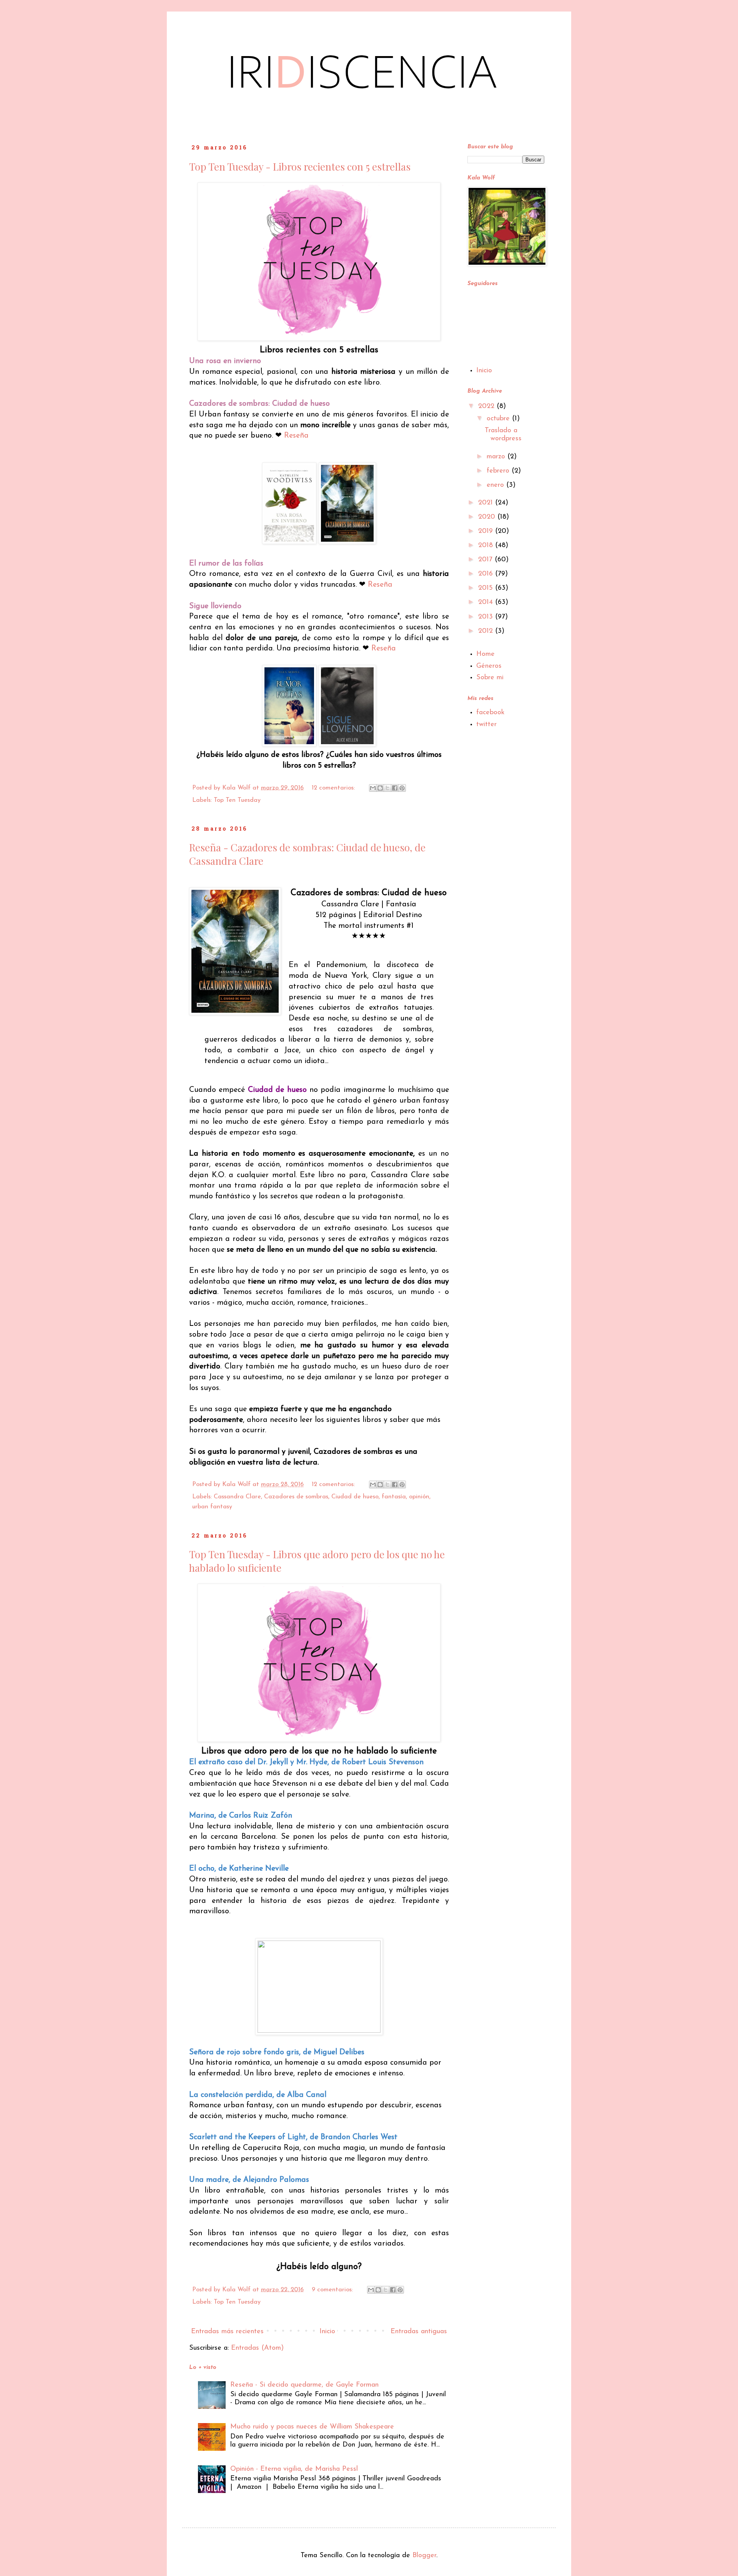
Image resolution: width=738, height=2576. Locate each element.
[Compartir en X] (387, 788)
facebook (490, 713)
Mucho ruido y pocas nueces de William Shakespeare (312, 2427)
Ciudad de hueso (355, 1497)
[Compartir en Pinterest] (402, 788)
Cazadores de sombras (296, 1497)
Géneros (489, 666)
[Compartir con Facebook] (395, 788)
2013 (487, 617)
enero (496, 485)
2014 (487, 602)
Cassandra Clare (237, 1497)
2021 (487, 503)
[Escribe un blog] (380, 788)
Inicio (327, 2332)
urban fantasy (212, 1507)
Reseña (296, 436)
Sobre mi (490, 678)
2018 (487, 546)
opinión (419, 1497)
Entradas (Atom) (257, 2348)
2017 (486, 560)
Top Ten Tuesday (237, 800)
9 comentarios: (333, 2290)
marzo (497, 457)
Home (485, 654)
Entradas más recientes (227, 2332)
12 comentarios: (334, 788)
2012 (487, 631)
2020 (488, 517)
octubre (499, 419)
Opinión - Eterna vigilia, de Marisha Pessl (294, 2469)
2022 (487, 406)
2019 (487, 531)
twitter (486, 725)
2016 (487, 574)
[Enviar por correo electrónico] (373, 788)
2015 (487, 588)
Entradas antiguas (419, 2332)
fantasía (394, 1497)
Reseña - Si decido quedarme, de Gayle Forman (304, 2385)
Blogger (424, 2556)
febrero (499, 471)
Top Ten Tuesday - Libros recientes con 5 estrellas (300, 167)
